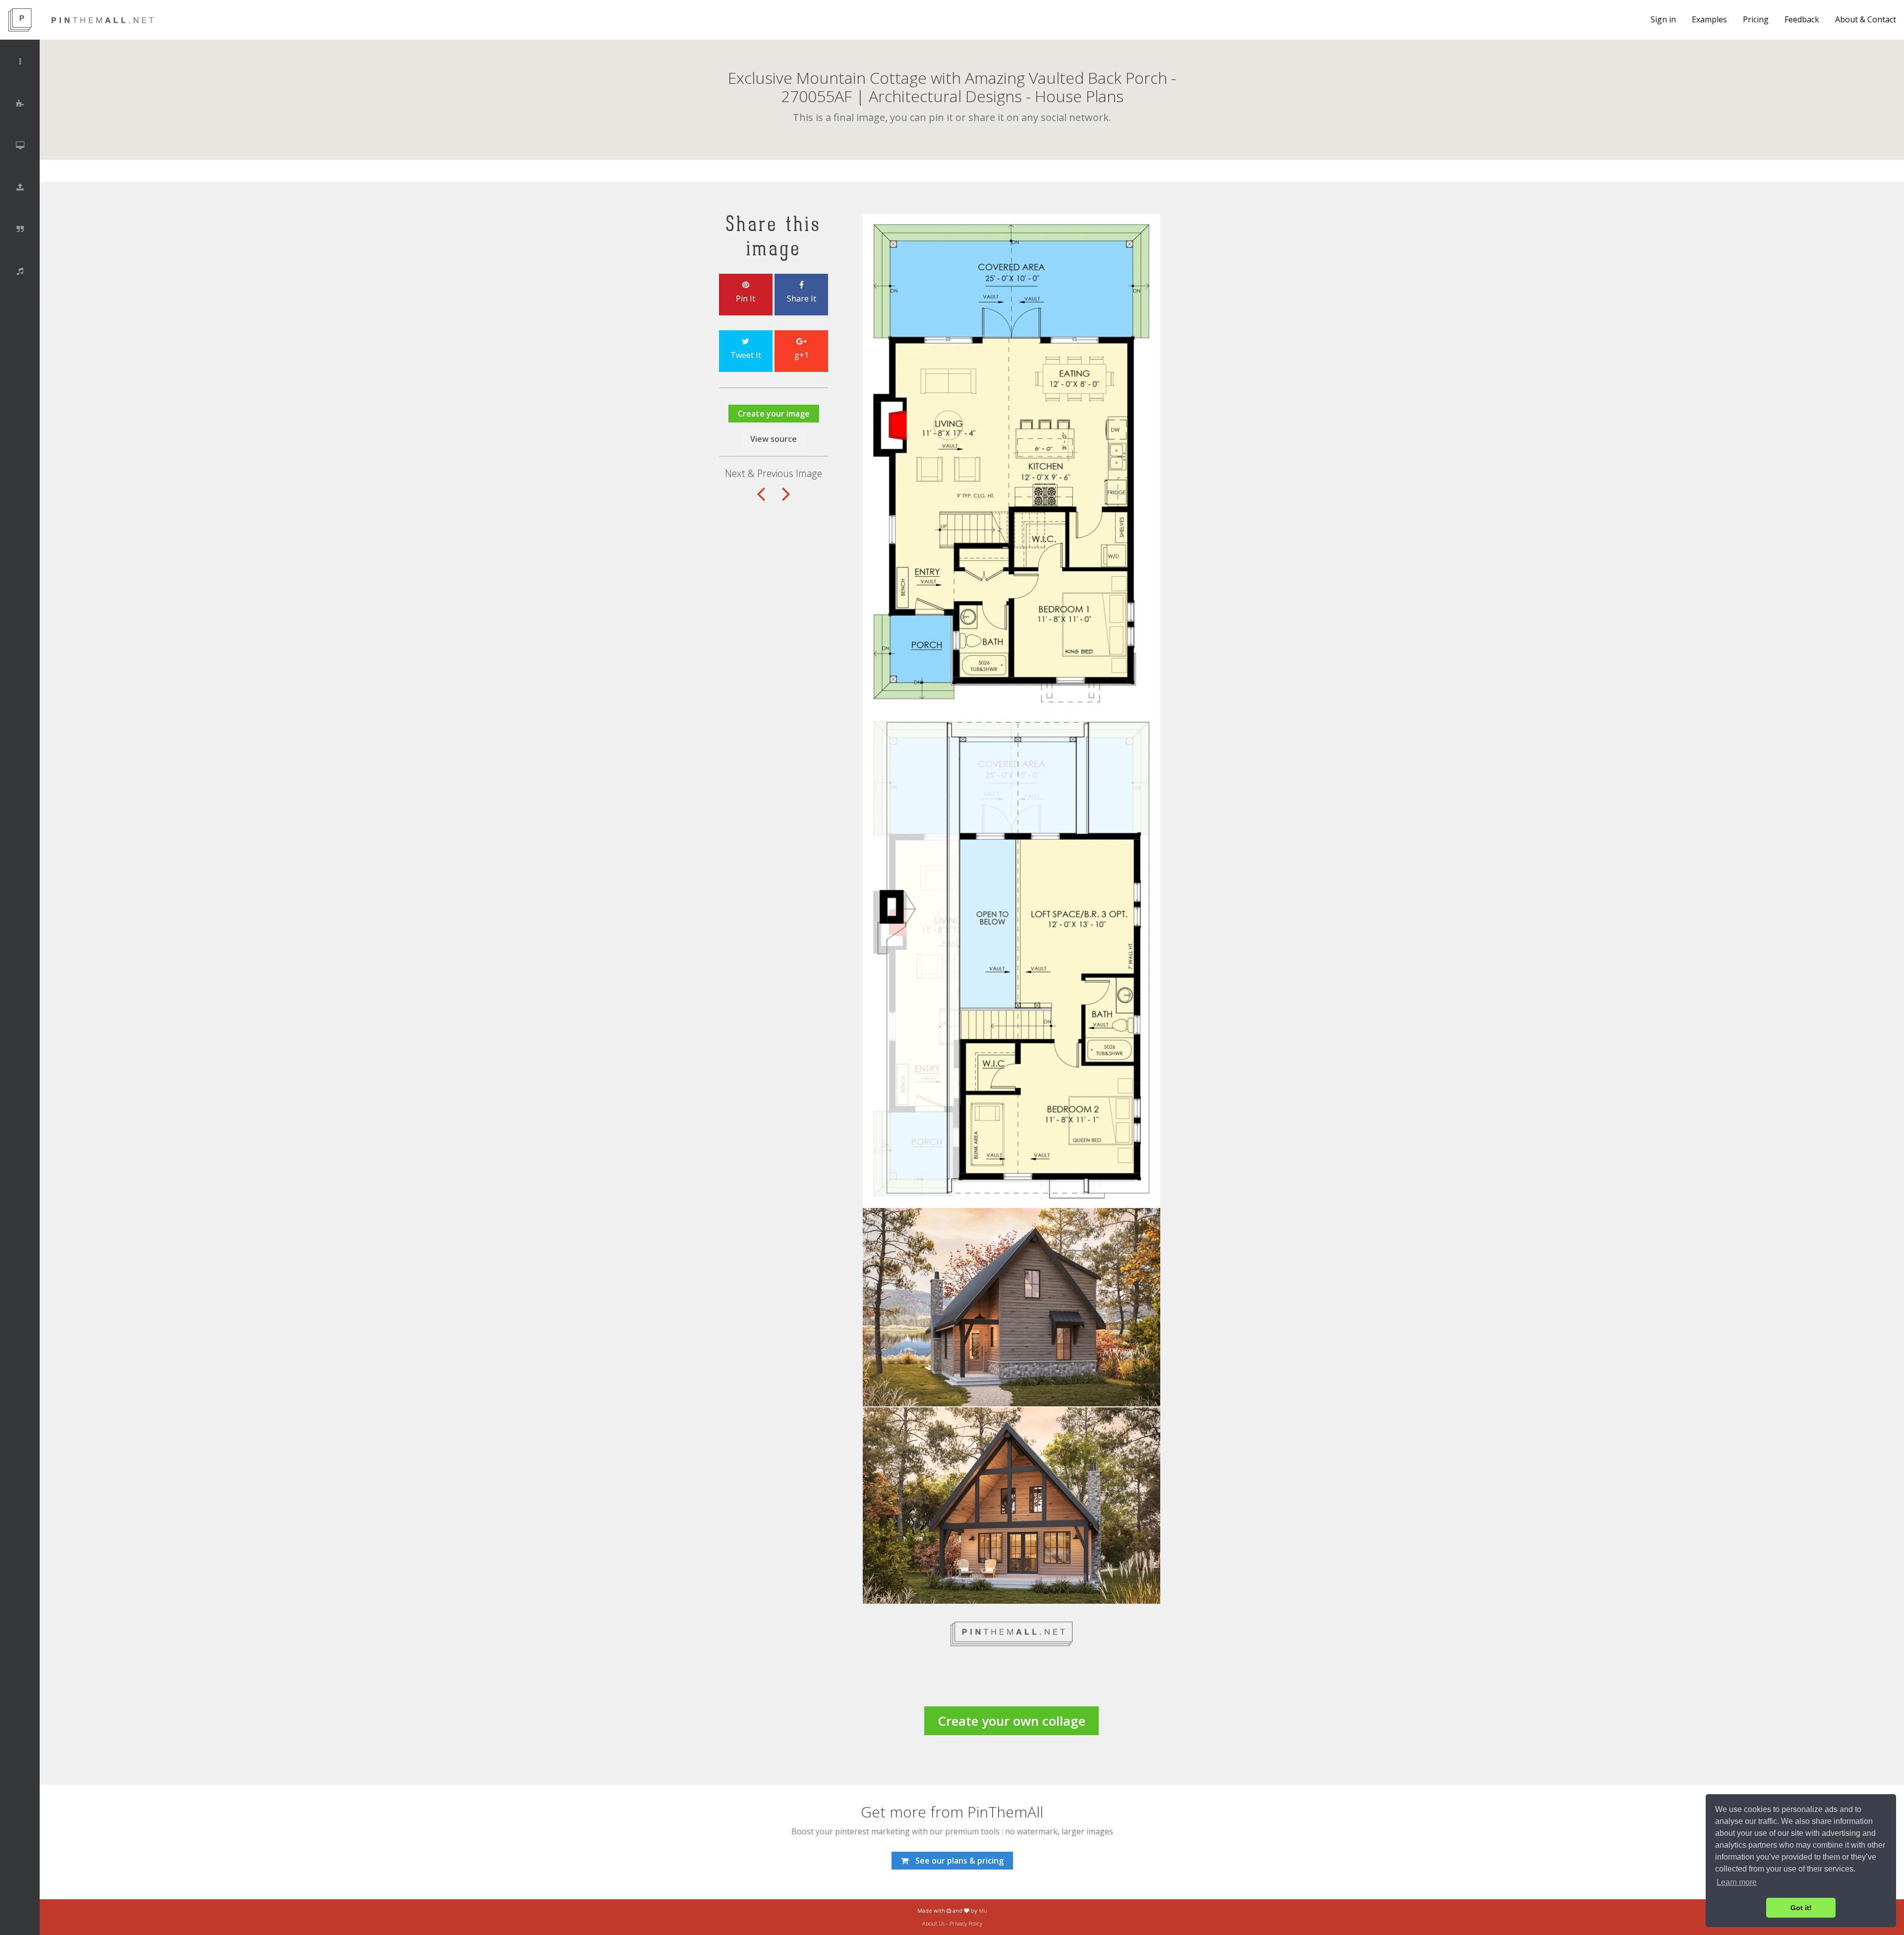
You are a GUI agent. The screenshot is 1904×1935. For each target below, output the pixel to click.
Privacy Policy (966, 1923)
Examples (1709, 19)
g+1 (802, 355)
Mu (983, 1910)
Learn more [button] (1737, 1882)
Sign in (1663, 19)
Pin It (745, 299)
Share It (802, 299)
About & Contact (1866, 19)
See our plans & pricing (958, 1861)
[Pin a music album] (20, 271)
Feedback (1802, 19)
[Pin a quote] (20, 229)
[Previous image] (786, 499)
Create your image (774, 414)
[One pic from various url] (20, 104)
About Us (933, 1923)
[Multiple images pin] (20, 61)
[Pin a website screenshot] (20, 145)
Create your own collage (1011, 1721)
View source (773, 439)
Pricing (1756, 19)
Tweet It (746, 355)
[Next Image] (761, 499)
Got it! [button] (1801, 1908)
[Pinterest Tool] (102, 20)
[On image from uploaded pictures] (20, 187)
